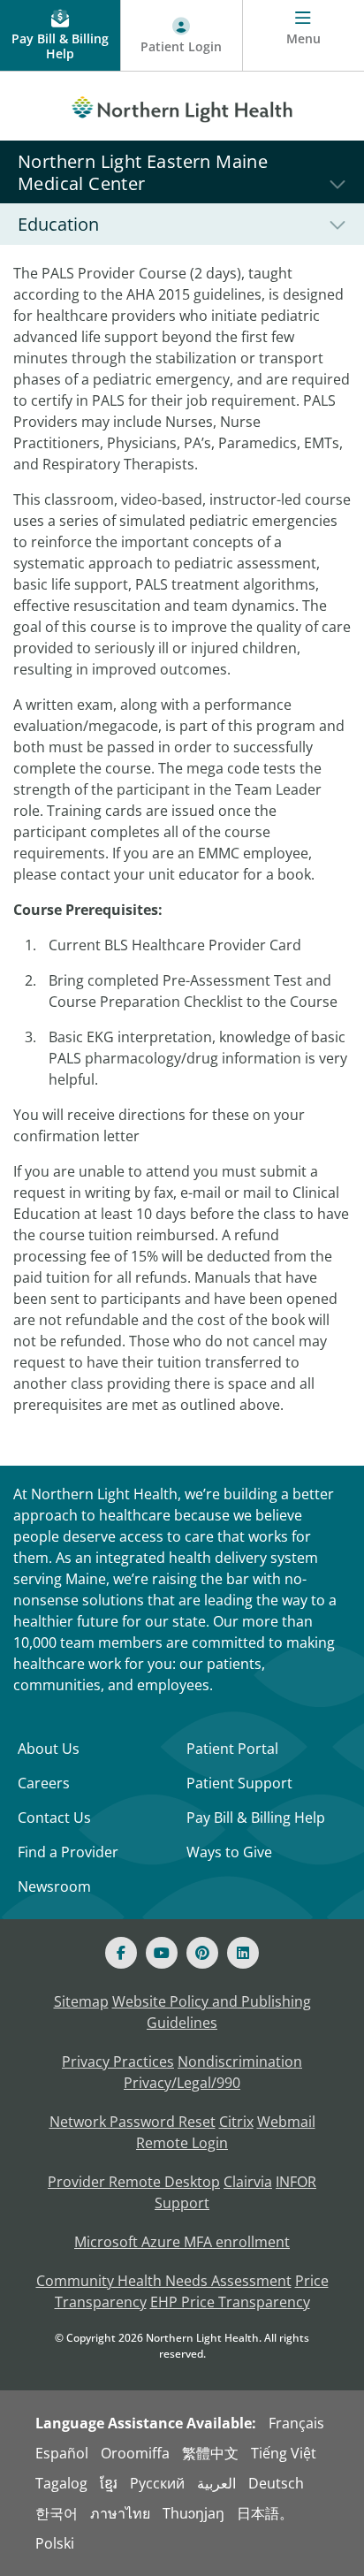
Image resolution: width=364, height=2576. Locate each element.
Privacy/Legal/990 (182, 2083)
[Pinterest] (202, 1953)
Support (182, 2203)
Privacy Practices (118, 2062)
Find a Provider (68, 1852)
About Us (49, 1749)
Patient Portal (232, 1749)
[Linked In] (243, 1953)
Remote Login (182, 2143)
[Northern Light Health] (182, 106)
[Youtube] (162, 1953)
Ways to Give (229, 1852)
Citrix (236, 2122)
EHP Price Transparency (230, 2302)
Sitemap (81, 2001)
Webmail (286, 2122)
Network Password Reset (133, 2122)
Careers (44, 1783)
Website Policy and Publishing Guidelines (212, 2012)
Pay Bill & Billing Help (256, 1818)
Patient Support (239, 1783)
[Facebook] (121, 1953)
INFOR (296, 2182)
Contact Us (54, 1818)
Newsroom (54, 1886)
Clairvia (248, 2182)
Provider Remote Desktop (134, 2182)
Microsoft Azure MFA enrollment (182, 2242)
